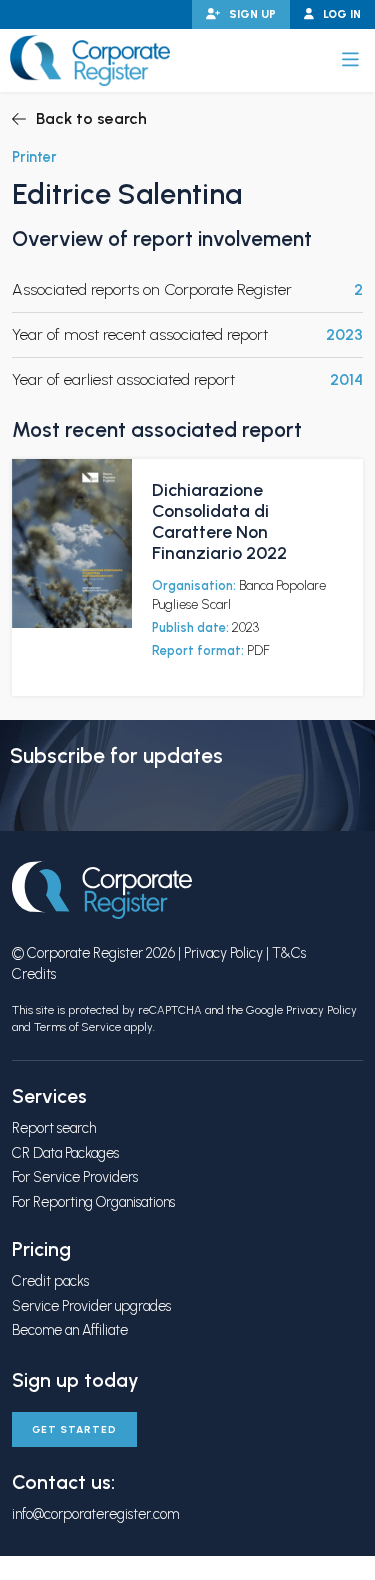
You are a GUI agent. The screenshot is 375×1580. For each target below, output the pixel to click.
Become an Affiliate (70, 1330)
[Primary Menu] (350, 60)
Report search (54, 1128)
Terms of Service (77, 1027)
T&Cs (289, 953)
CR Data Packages (65, 1153)
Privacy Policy (223, 953)
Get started (74, 1429)
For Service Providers (75, 1177)
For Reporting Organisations (93, 1202)
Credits (34, 974)
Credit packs (50, 1281)
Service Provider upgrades (91, 1306)
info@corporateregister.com (95, 1514)
